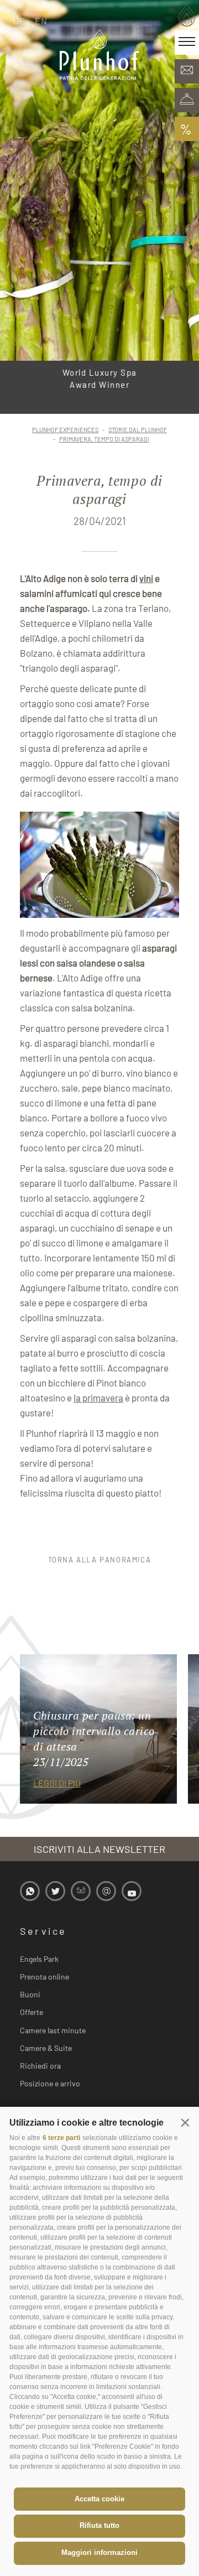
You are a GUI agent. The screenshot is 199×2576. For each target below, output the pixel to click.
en (41, 21)
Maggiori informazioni (99, 2552)
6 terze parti (61, 2138)
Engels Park (39, 1959)
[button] (185, 2122)
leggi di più (57, 1783)
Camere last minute (53, 2030)
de (20, 21)
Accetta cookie (99, 2499)
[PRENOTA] (187, 100)
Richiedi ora (40, 2066)
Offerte (32, 2012)
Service (43, 1931)
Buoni (30, 1994)
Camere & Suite (46, 2048)
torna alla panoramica (100, 1560)
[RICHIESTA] (187, 71)
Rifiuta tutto (99, 2525)
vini (146, 578)
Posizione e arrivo (50, 2083)
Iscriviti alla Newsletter (99, 1849)
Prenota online (44, 1977)
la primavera (98, 1398)
